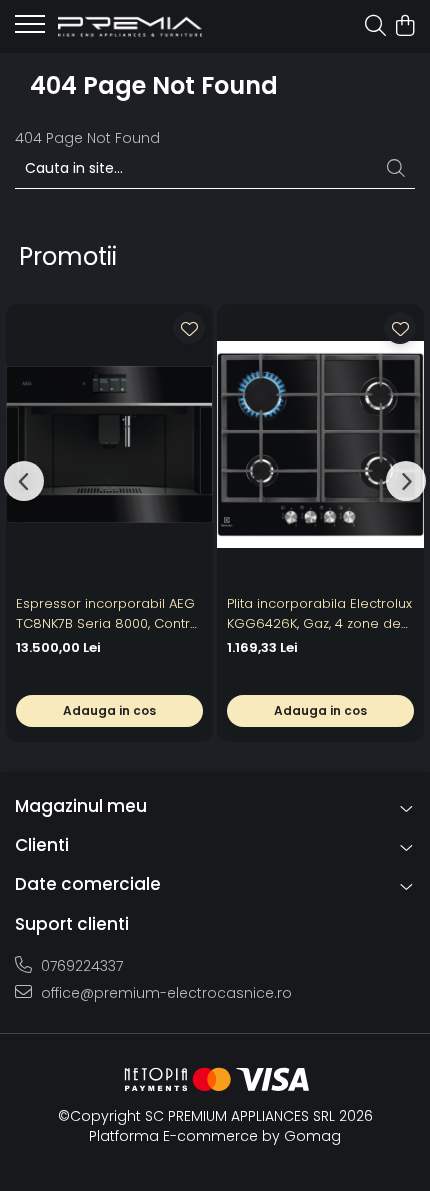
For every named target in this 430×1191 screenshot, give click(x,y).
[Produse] (30, 30)
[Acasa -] (130, 27)
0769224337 (80, 966)
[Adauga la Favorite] (189, 328)
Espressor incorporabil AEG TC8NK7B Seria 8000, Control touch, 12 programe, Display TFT (109, 614)
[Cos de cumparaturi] (404, 27)
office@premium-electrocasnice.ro (164, 993)
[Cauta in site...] (375, 27)
